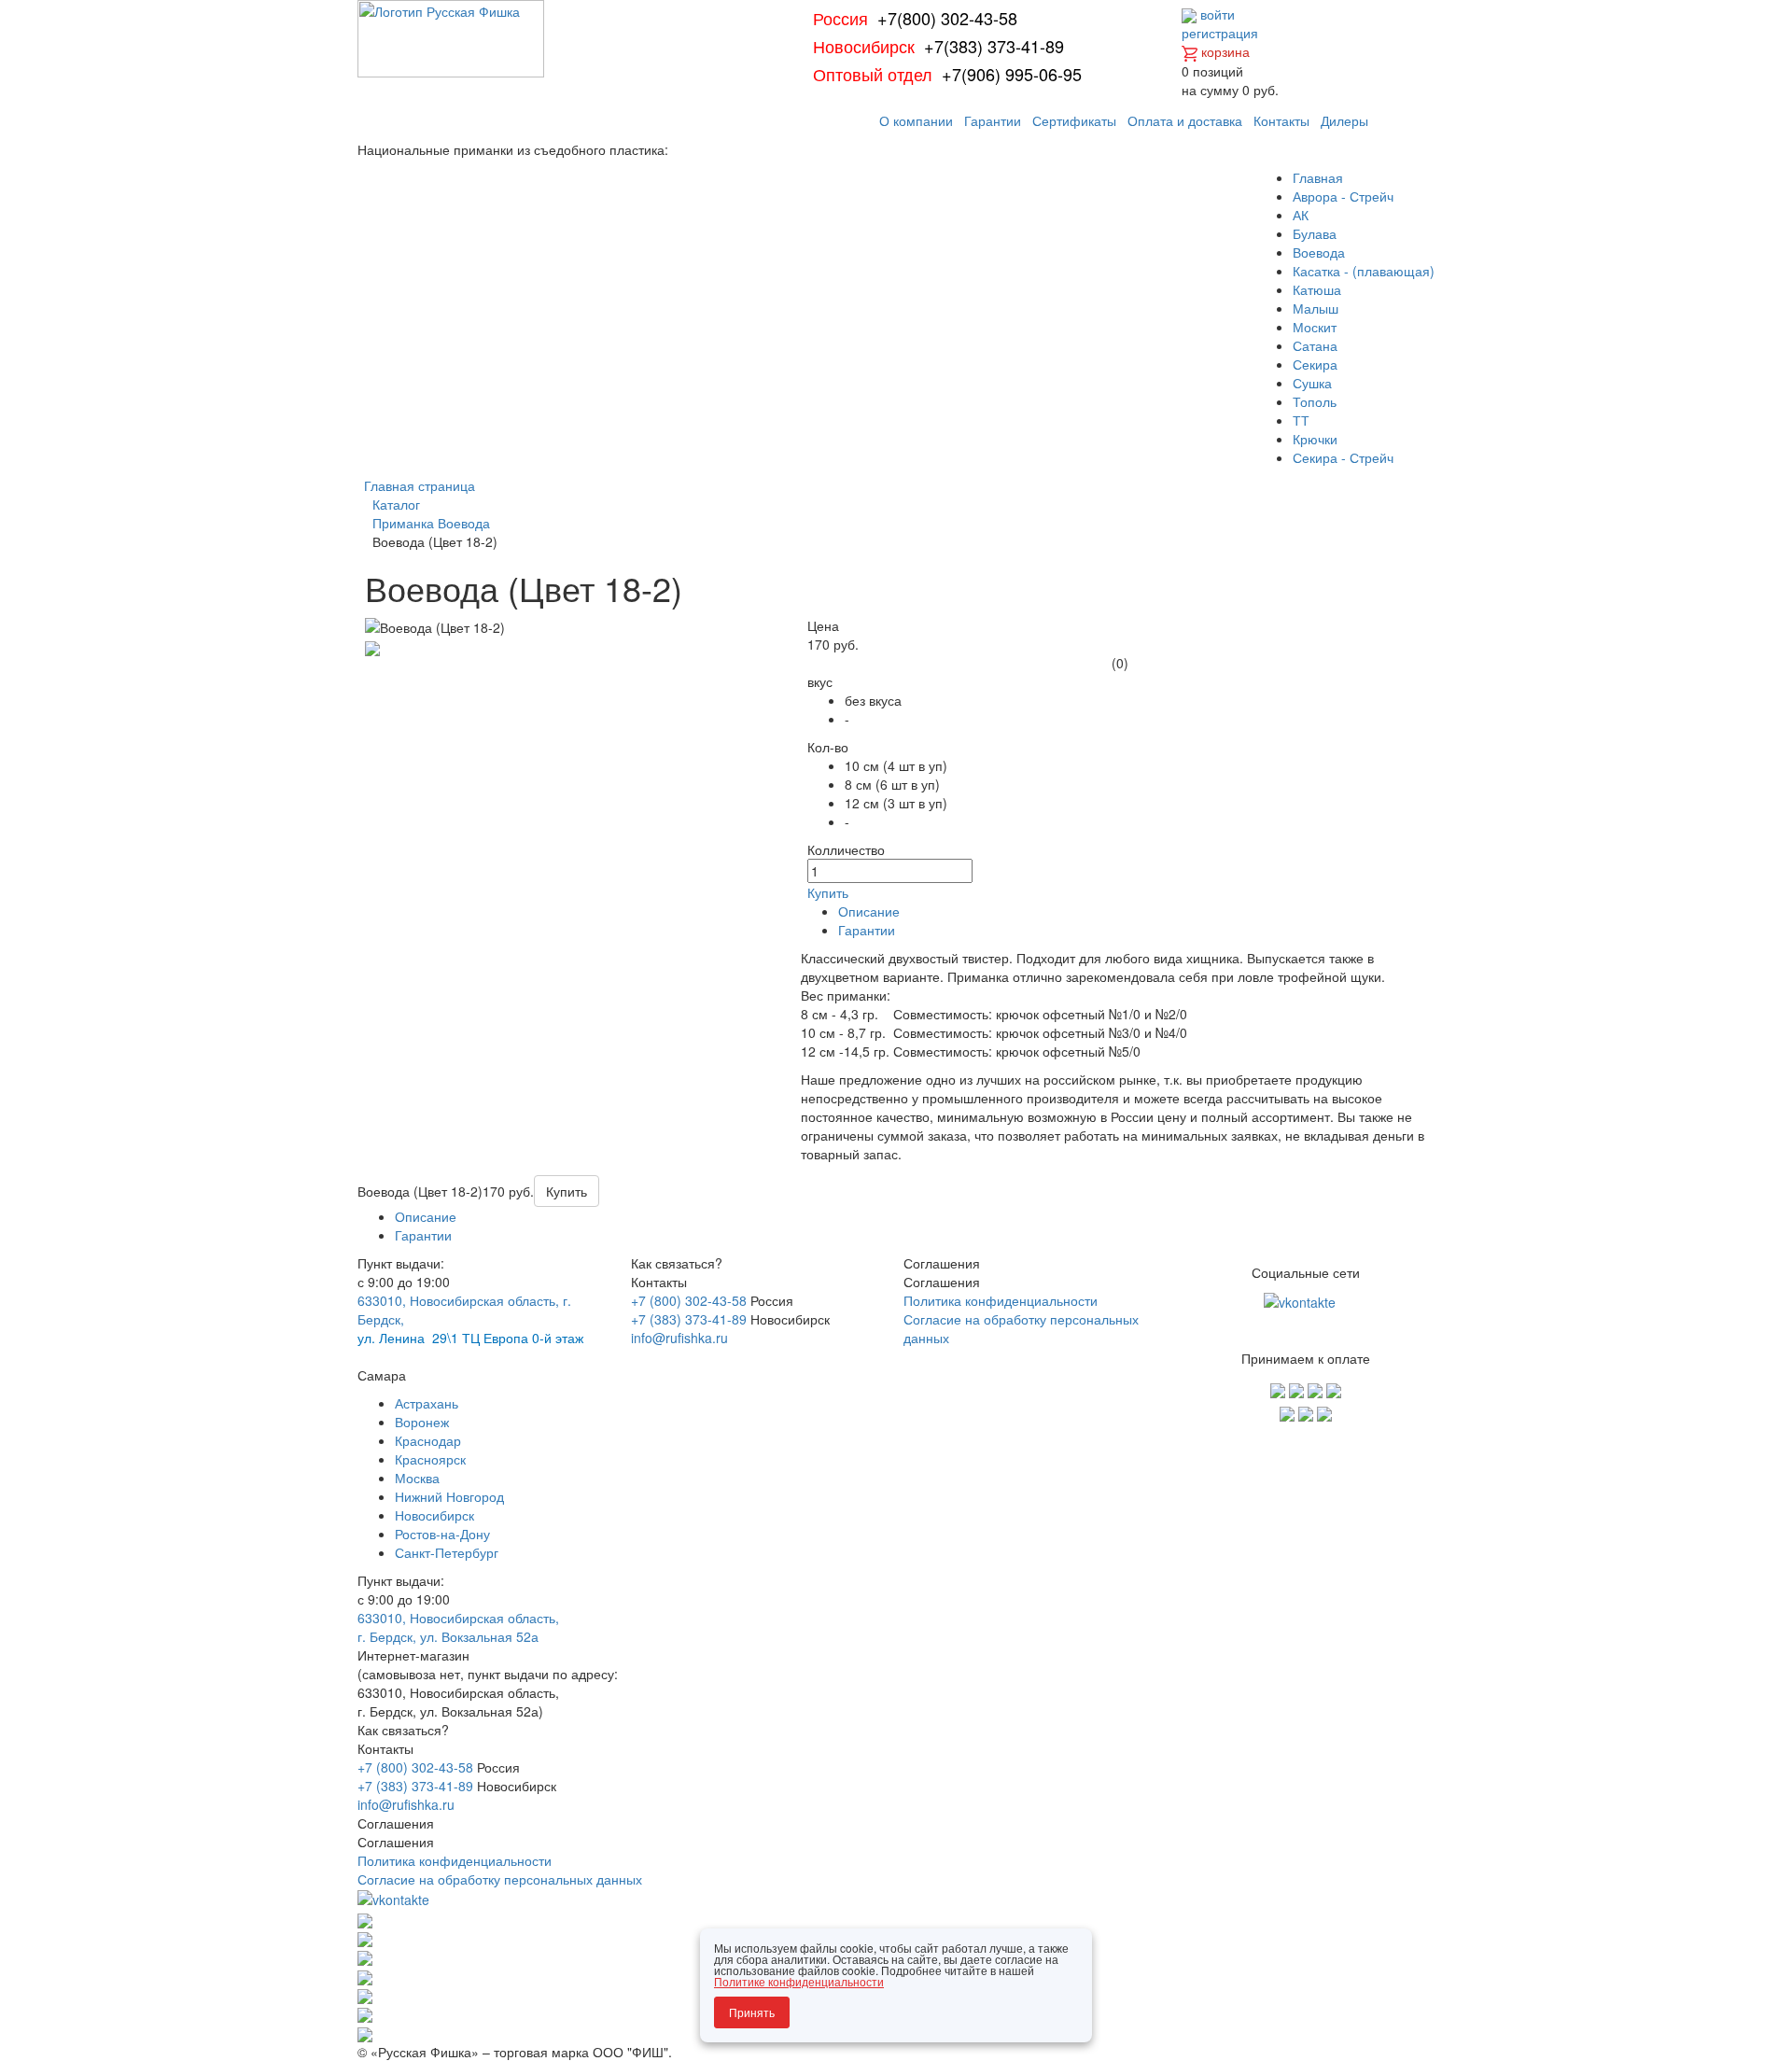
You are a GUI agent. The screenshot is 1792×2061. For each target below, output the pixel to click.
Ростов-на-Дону (442, 1534)
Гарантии (993, 120)
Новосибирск (434, 1515)
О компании (916, 120)
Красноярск (430, 1459)
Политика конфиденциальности (1001, 1300)
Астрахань (427, 1403)
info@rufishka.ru (679, 1338)
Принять (752, 2012)
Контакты (1281, 120)
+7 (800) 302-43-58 (689, 1300)
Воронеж (422, 1422)
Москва (417, 1478)
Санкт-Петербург (447, 1552)
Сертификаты (1074, 120)
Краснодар (428, 1440)
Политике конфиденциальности (799, 1981)
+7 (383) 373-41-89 (689, 1319)
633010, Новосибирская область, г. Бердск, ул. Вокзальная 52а (458, 1627)
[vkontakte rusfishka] (1302, 1300)
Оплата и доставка (1185, 120)
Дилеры (1344, 120)
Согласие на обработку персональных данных (500, 1879)
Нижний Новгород (449, 1496)
